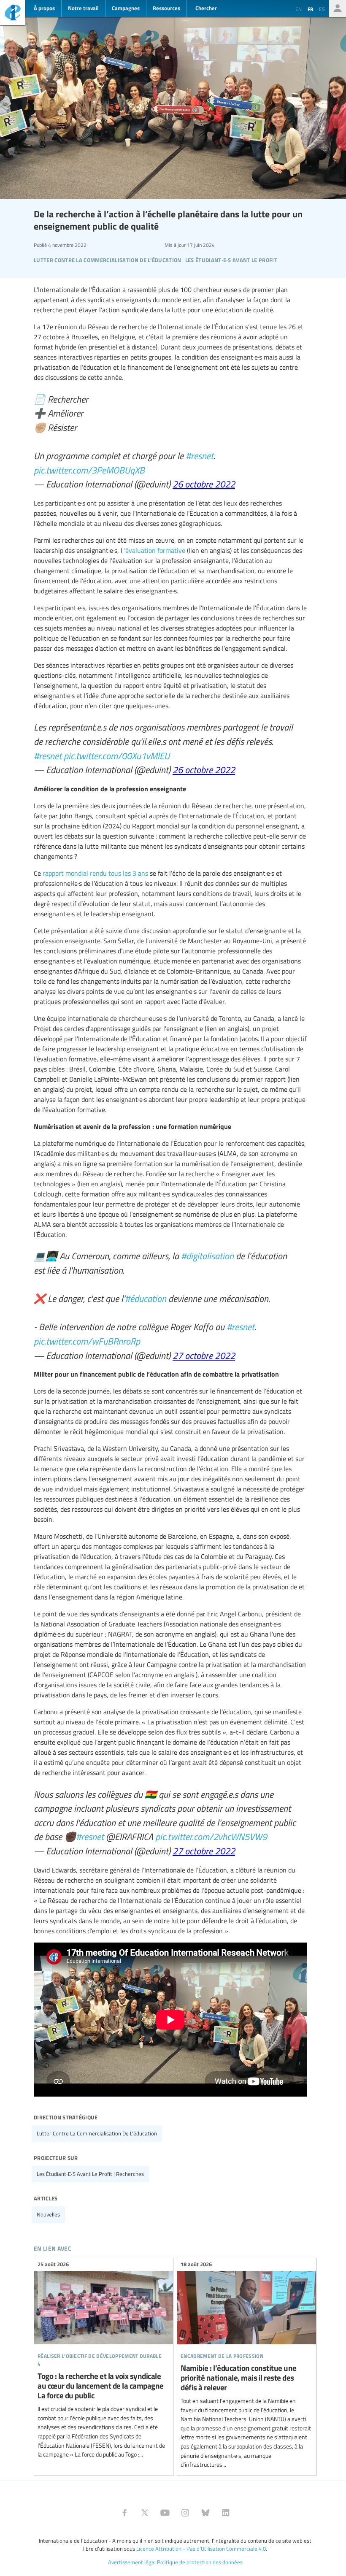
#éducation (146, 1298)
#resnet (200, 455)
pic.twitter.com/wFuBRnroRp (87, 1341)
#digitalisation (207, 1256)
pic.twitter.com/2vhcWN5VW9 (211, 1836)
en (299, 9)
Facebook (124, 2513)
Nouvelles (48, 2214)
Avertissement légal (132, 2562)
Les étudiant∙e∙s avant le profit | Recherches (90, 2174)
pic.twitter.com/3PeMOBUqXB (89, 470)
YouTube (165, 2513)
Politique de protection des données (200, 2562)
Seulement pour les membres (338, 8)
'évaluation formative (155, 550)
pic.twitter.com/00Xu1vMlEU (117, 755)
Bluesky (205, 2513)
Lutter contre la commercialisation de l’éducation (97, 2133)
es (322, 9)
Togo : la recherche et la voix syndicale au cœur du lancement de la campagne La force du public (104, 2361)
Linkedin (226, 2513)
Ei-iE (13, 14)
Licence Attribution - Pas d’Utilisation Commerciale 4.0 (201, 2549)
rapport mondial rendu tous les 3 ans (95, 873)
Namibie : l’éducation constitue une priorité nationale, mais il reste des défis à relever (247, 2366)
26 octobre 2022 (204, 484)
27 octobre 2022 (204, 1355)
